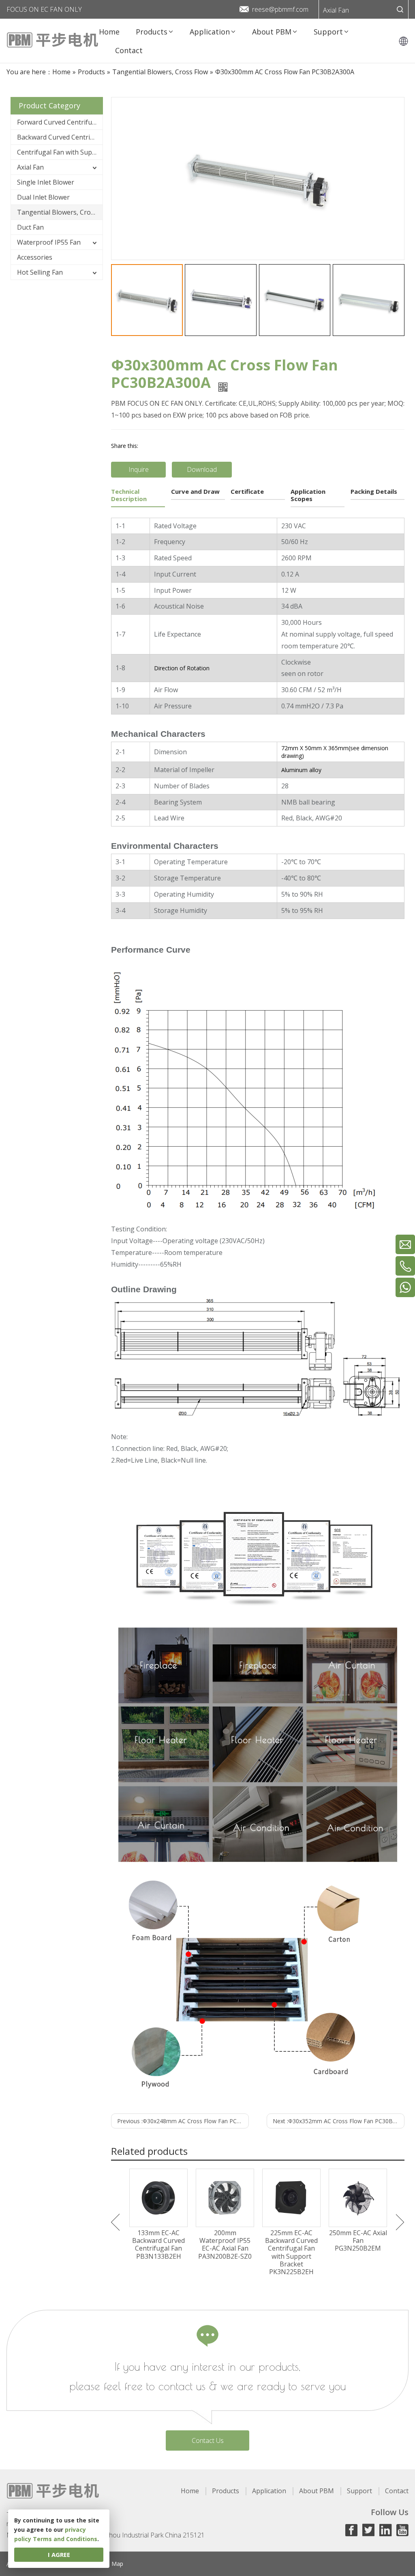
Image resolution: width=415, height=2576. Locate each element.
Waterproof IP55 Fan (49, 242)
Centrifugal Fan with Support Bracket (60, 152)
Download (202, 469)
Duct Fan (30, 227)
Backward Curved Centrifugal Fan (60, 137)
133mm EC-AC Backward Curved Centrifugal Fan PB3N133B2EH (158, 2245)
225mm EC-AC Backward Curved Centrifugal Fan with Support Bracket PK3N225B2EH (291, 2252)
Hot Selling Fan (40, 272)
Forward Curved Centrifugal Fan (60, 122)
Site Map (112, 2564)
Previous (115, 2222)
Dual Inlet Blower (43, 197)
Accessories (35, 257)
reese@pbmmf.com (280, 9)
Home (190, 2491)
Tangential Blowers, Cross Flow (60, 212)
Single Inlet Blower (46, 182)
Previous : (183, 2121)
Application (269, 2491)
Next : (339, 2121)
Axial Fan (336, 10)
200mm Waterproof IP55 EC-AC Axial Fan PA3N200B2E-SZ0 (225, 2245)
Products (226, 2491)
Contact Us (208, 2440)
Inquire (139, 469)
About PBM (317, 2491)
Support (359, 2491)
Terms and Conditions (65, 2539)
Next (400, 2222)
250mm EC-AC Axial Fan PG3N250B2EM (358, 2241)
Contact (397, 2491)
